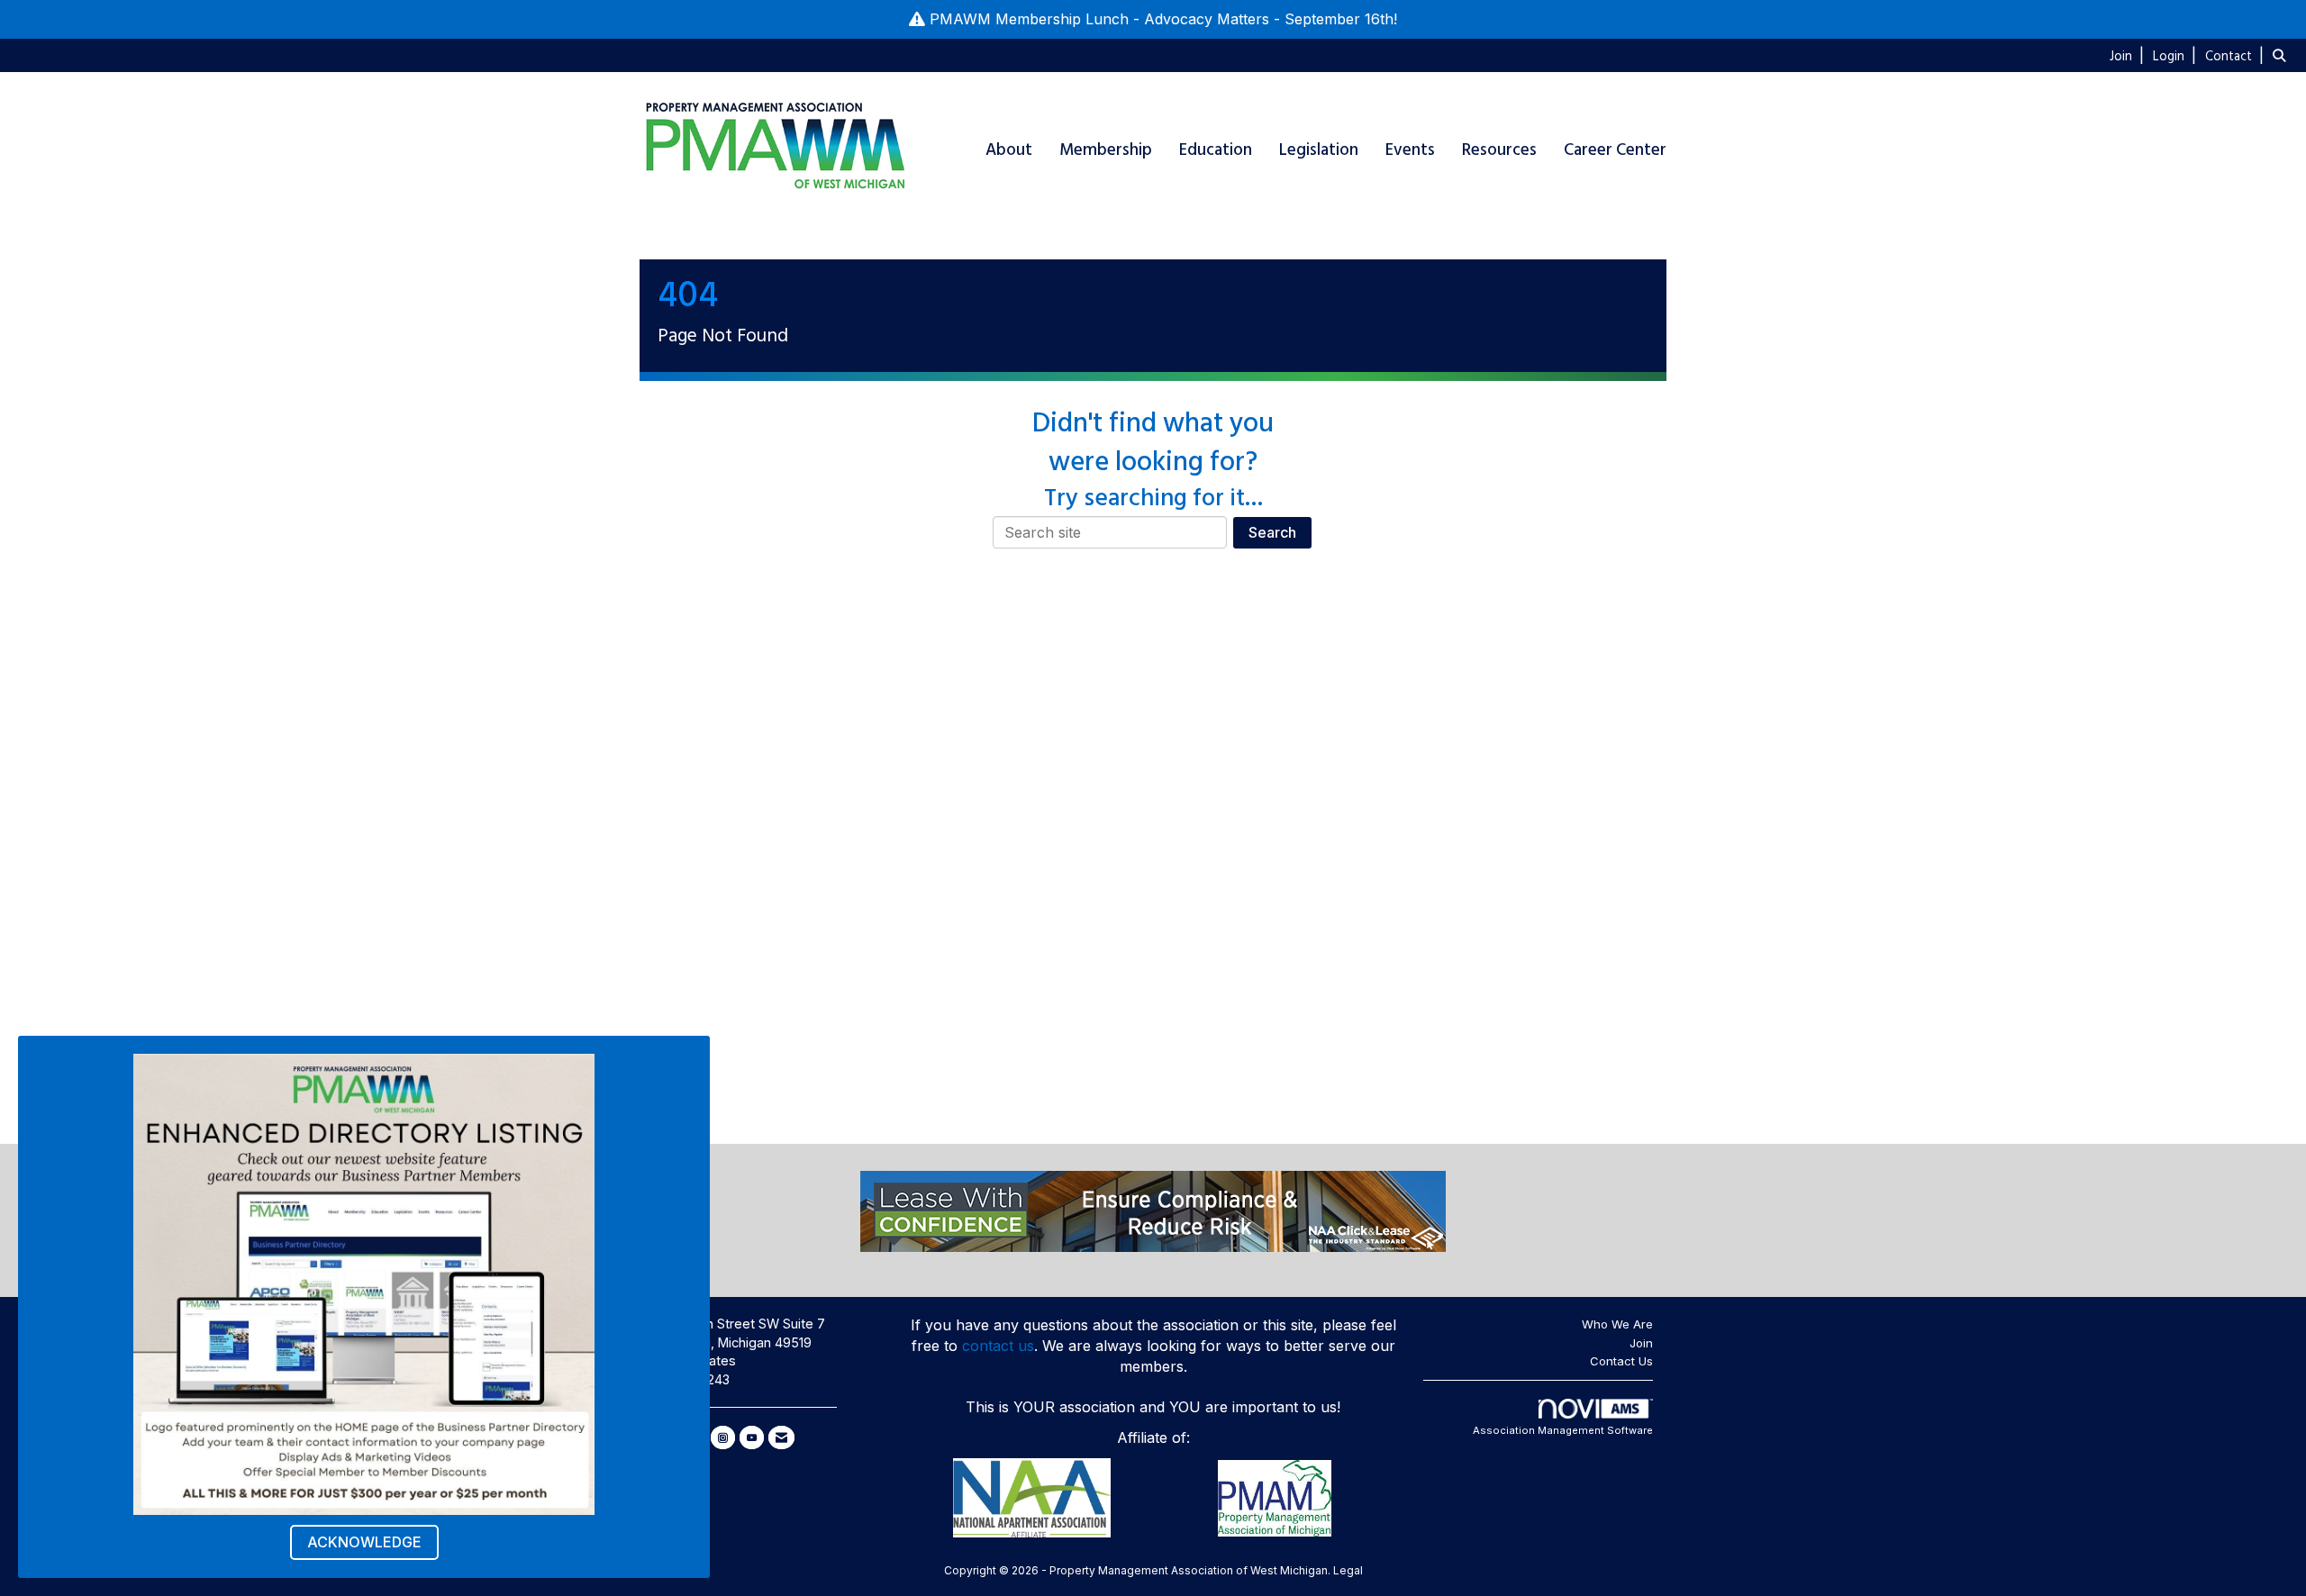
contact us (998, 1346)
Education (1216, 150)
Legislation (1319, 150)
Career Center (1615, 150)
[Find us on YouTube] (752, 1437)
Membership (1106, 150)
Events (1410, 150)
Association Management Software (1563, 1430)
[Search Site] (2283, 55)
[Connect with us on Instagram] (723, 1437)
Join (1641, 1343)
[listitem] (2129, 55)
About (1009, 150)
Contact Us (1621, 1361)
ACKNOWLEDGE (364, 1542)
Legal (1348, 1570)
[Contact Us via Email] (781, 1437)
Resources (1499, 150)
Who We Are (1617, 1324)
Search (1272, 532)
